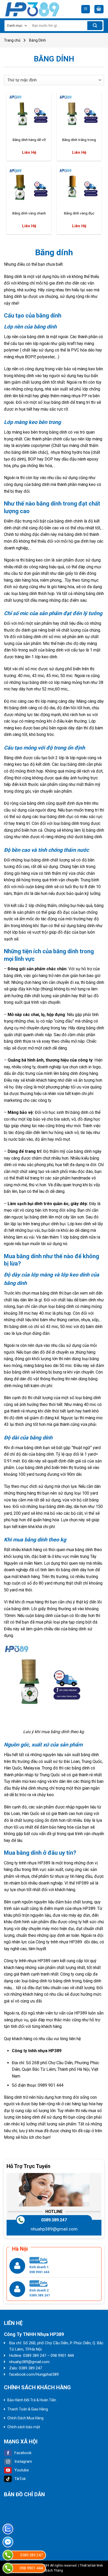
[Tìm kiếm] (95, 26)
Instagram (23, 2461)
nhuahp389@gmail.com (54, 2229)
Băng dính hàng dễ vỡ (29, 140)
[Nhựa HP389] (34, 9)
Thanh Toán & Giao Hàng (28, 2409)
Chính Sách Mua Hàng (25, 2418)
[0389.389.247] (8, 2555)
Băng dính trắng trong (79, 140)
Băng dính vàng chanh (29, 213)
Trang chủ (12, 40)
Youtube (22, 2470)
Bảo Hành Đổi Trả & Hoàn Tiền (32, 2400)
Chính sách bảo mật (24, 2427)
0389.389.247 (54, 2220)
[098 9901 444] (8, 2568)
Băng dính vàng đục (79, 213)
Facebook (23, 2453)
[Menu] (86, 9)
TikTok (20, 2479)
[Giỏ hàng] (99, 9)
